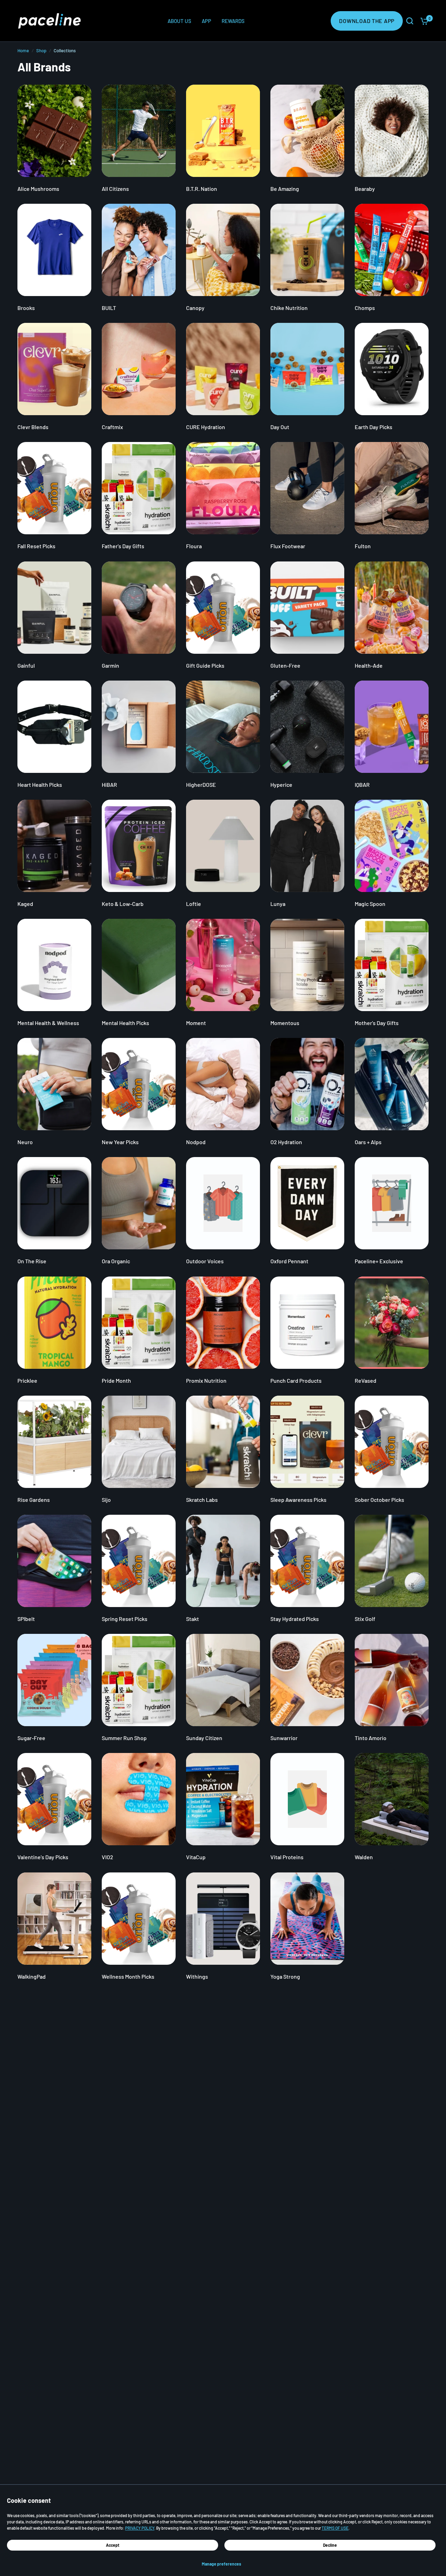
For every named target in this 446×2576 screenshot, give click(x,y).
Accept (113, 2545)
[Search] (410, 21)
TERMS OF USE (335, 2528)
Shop (41, 51)
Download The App (367, 21)
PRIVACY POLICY (140, 2528)
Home (23, 51)
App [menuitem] (206, 21)
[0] (423, 21)
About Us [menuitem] (179, 21)
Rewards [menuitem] (233, 21)
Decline (330, 2545)
